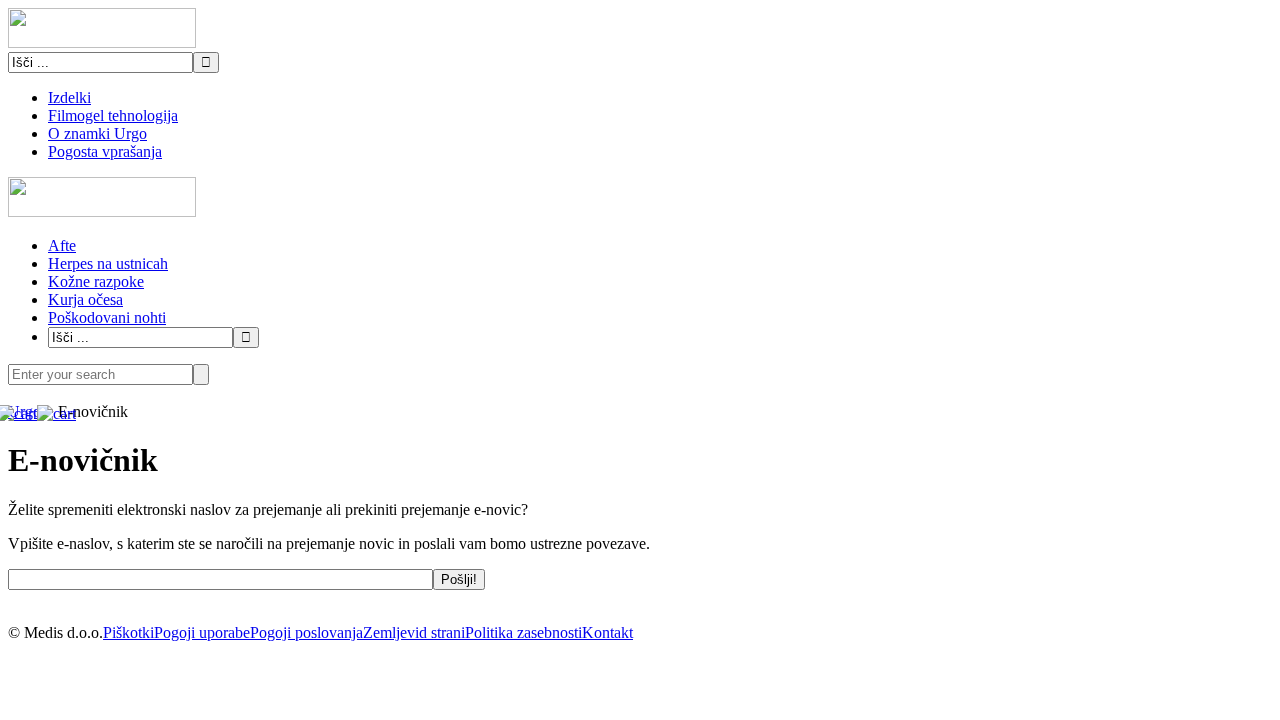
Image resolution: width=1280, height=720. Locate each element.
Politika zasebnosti (523, 632)
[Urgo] (102, 42)
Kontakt (607, 632)
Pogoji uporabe (202, 632)
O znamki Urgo (97, 133)
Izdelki (69, 97)
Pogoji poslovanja (306, 632)
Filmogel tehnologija (113, 115)
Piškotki (128, 632)
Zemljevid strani (414, 632)
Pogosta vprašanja (105, 151)
